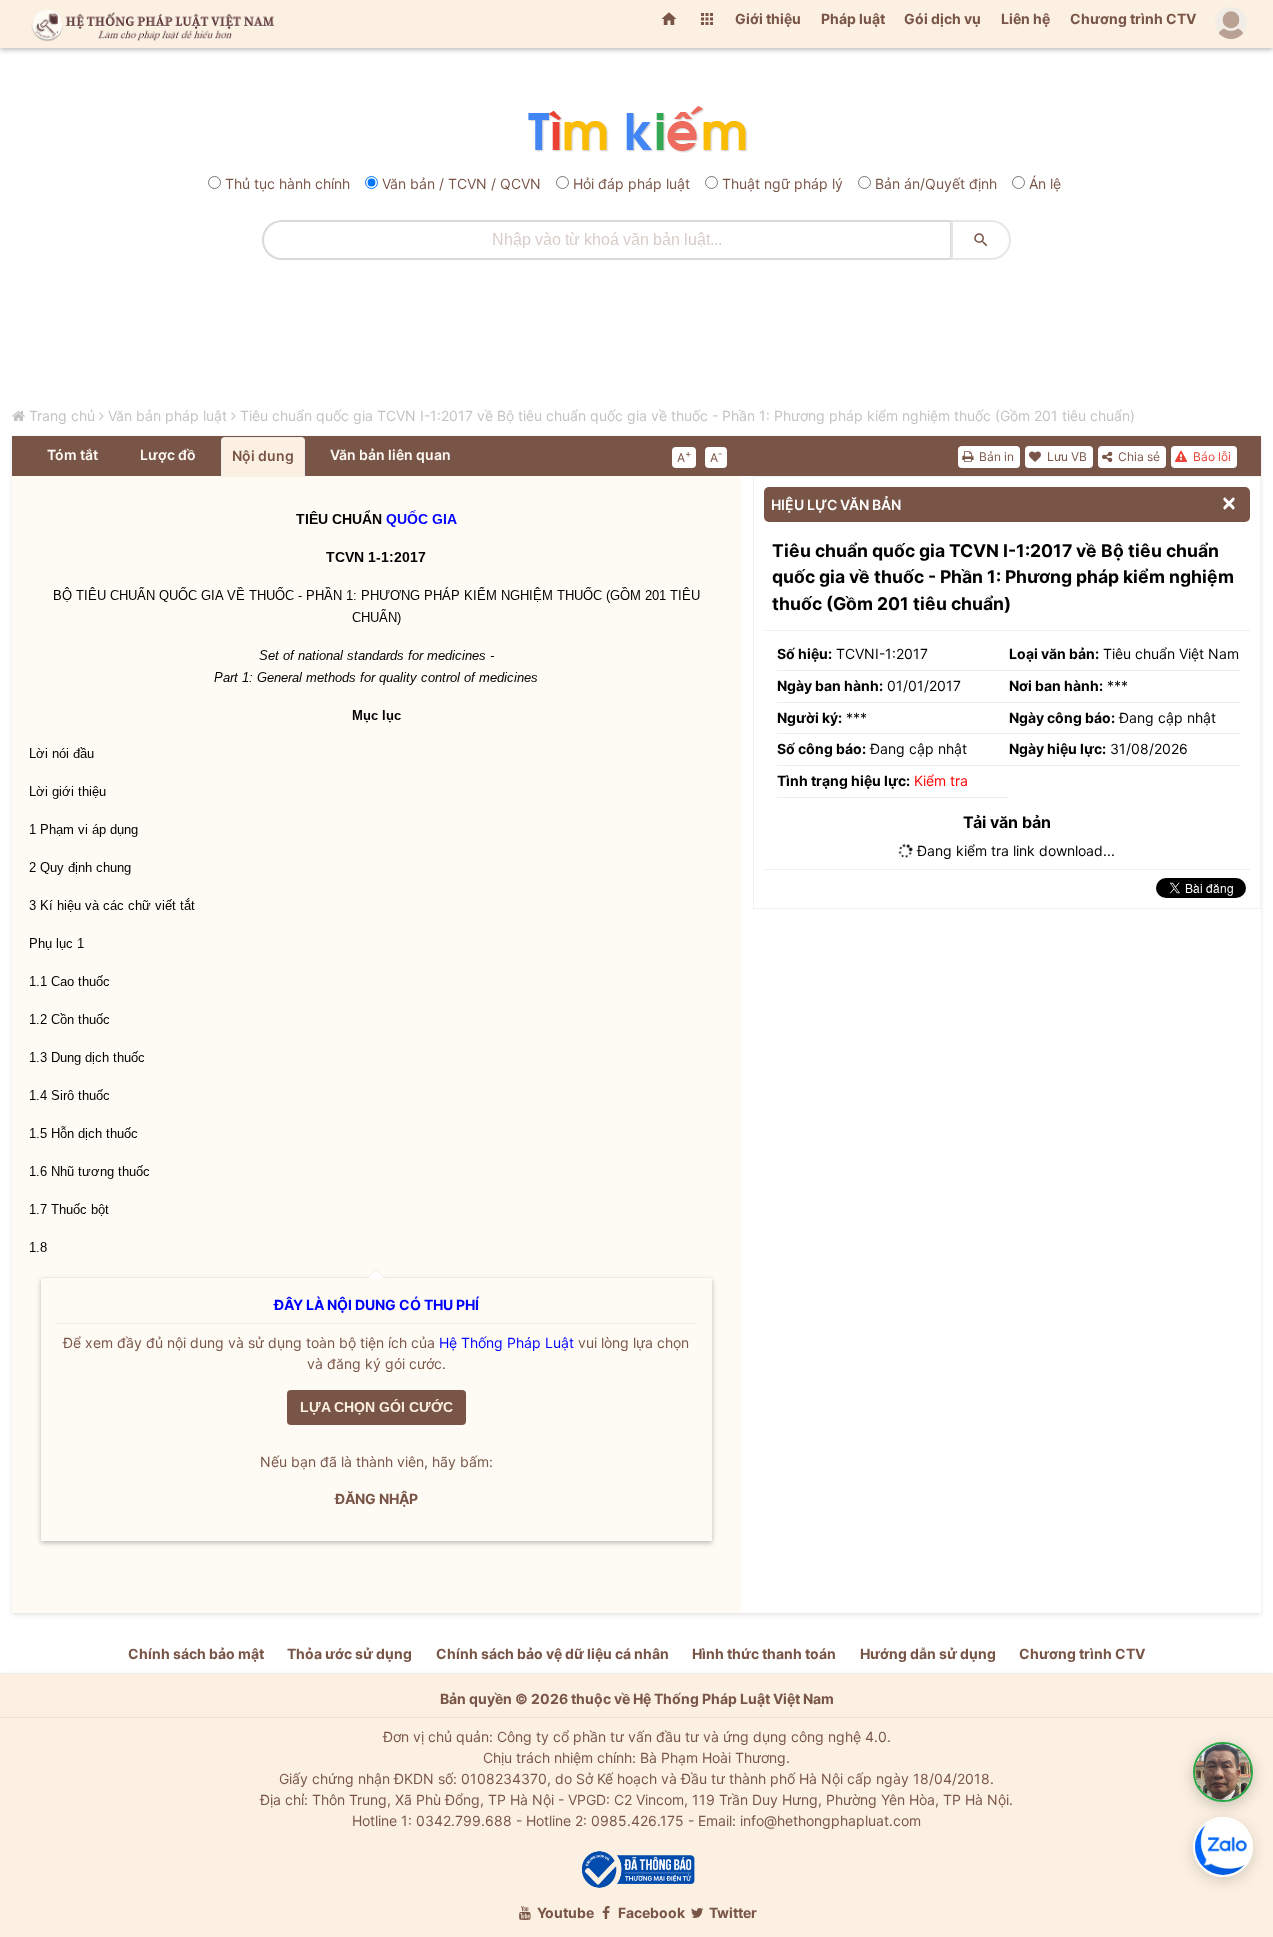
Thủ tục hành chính (287, 183)
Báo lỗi (1210, 456)
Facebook (650, 1912)
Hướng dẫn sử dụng (928, 1653)
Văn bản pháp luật (167, 415)
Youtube (564, 1912)
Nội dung (263, 455)
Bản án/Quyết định (936, 183)
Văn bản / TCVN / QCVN (461, 183)
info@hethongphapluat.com (830, 1820)
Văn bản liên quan (390, 454)
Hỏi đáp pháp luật (631, 183)
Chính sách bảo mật (196, 1653)
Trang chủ (62, 415)
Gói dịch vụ (942, 18)
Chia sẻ (1137, 456)
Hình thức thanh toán (764, 1653)
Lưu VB (1065, 456)
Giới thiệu (768, 18)
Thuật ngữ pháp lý (782, 183)
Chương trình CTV (1133, 18)
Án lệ (1045, 183)
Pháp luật (853, 18)
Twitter (731, 1912)
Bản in (995, 456)
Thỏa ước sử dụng (349, 1653)
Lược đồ (168, 454)
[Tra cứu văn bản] (636, 130)
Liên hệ (1025, 18)
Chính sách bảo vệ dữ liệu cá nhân (552, 1653)
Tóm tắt (72, 454)
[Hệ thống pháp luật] (149, 24)
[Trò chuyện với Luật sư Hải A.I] (1223, 1772)
